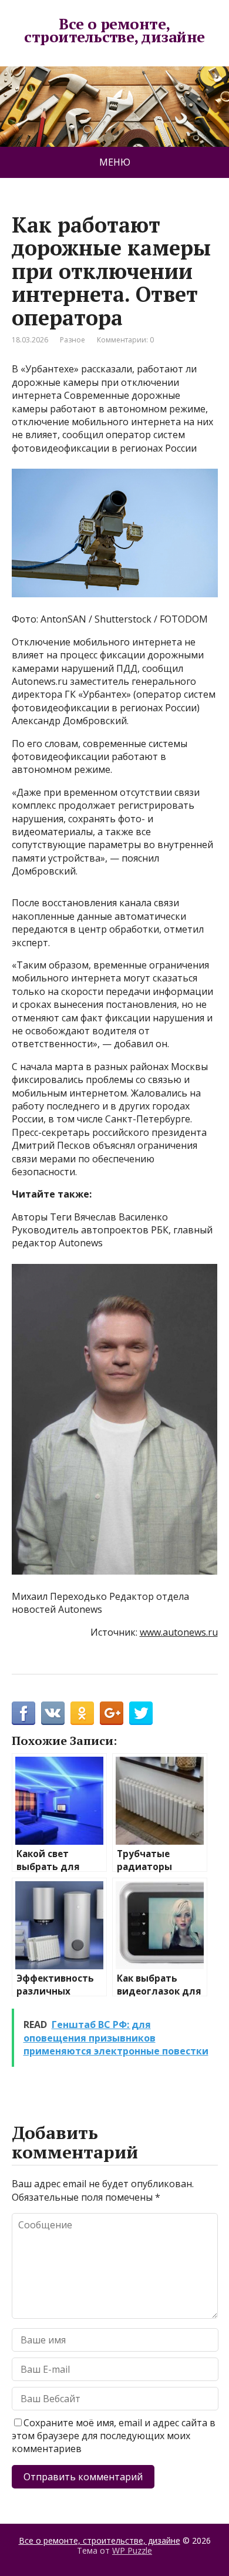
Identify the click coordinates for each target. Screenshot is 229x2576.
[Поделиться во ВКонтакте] (53, 1713)
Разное (73, 340)
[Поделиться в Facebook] (23, 1713)
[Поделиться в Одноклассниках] (82, 1713)
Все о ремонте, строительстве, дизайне (114, 30)
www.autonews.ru (179, 1632)
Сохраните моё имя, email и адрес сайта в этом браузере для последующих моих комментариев (114, 2436)
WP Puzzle (132, 2550)
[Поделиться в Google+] (112, 1713)
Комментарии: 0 (125, 340)
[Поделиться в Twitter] (141, 1713)
